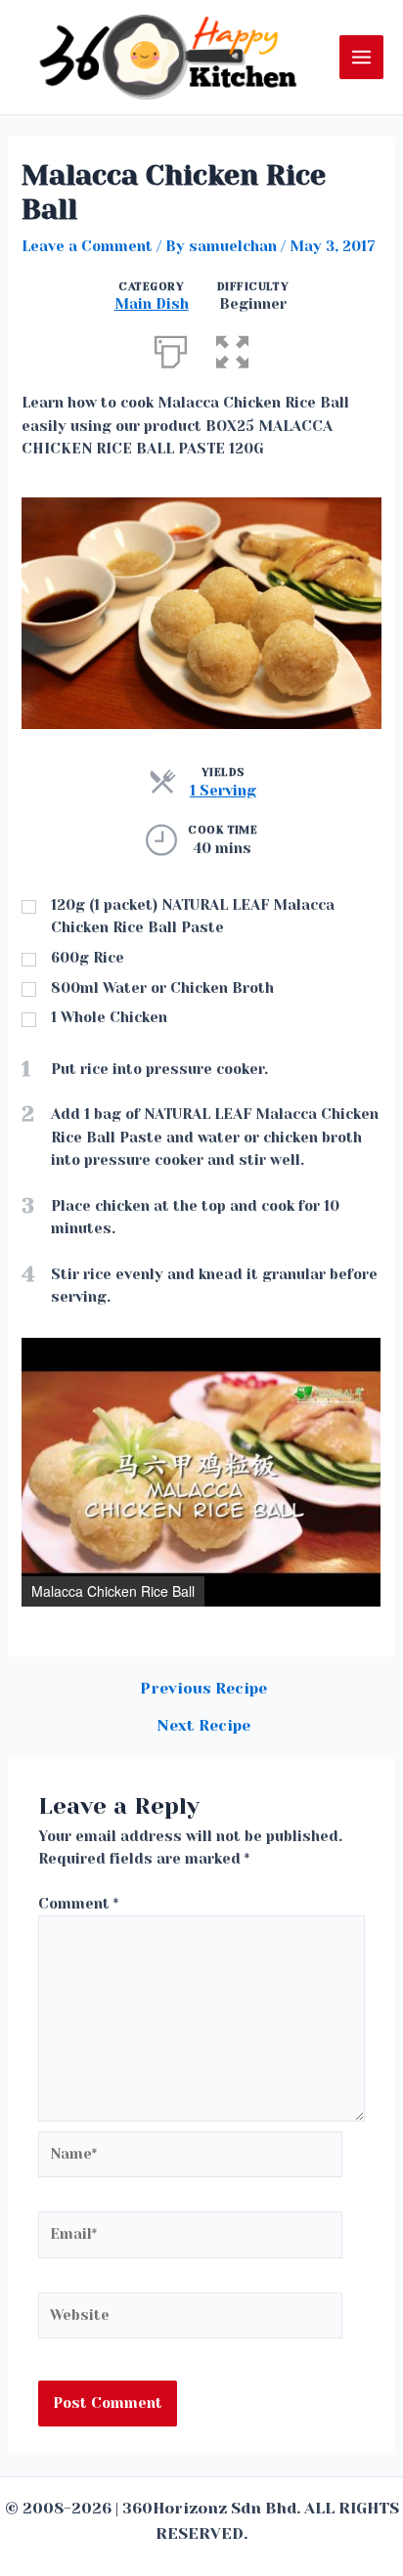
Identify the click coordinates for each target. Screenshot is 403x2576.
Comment (78, 1904)
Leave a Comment (87, 247)
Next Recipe (203, 1727)
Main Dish (152, 304)
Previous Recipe (203, 1690)
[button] (363, 1355)
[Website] (190, 2319)
